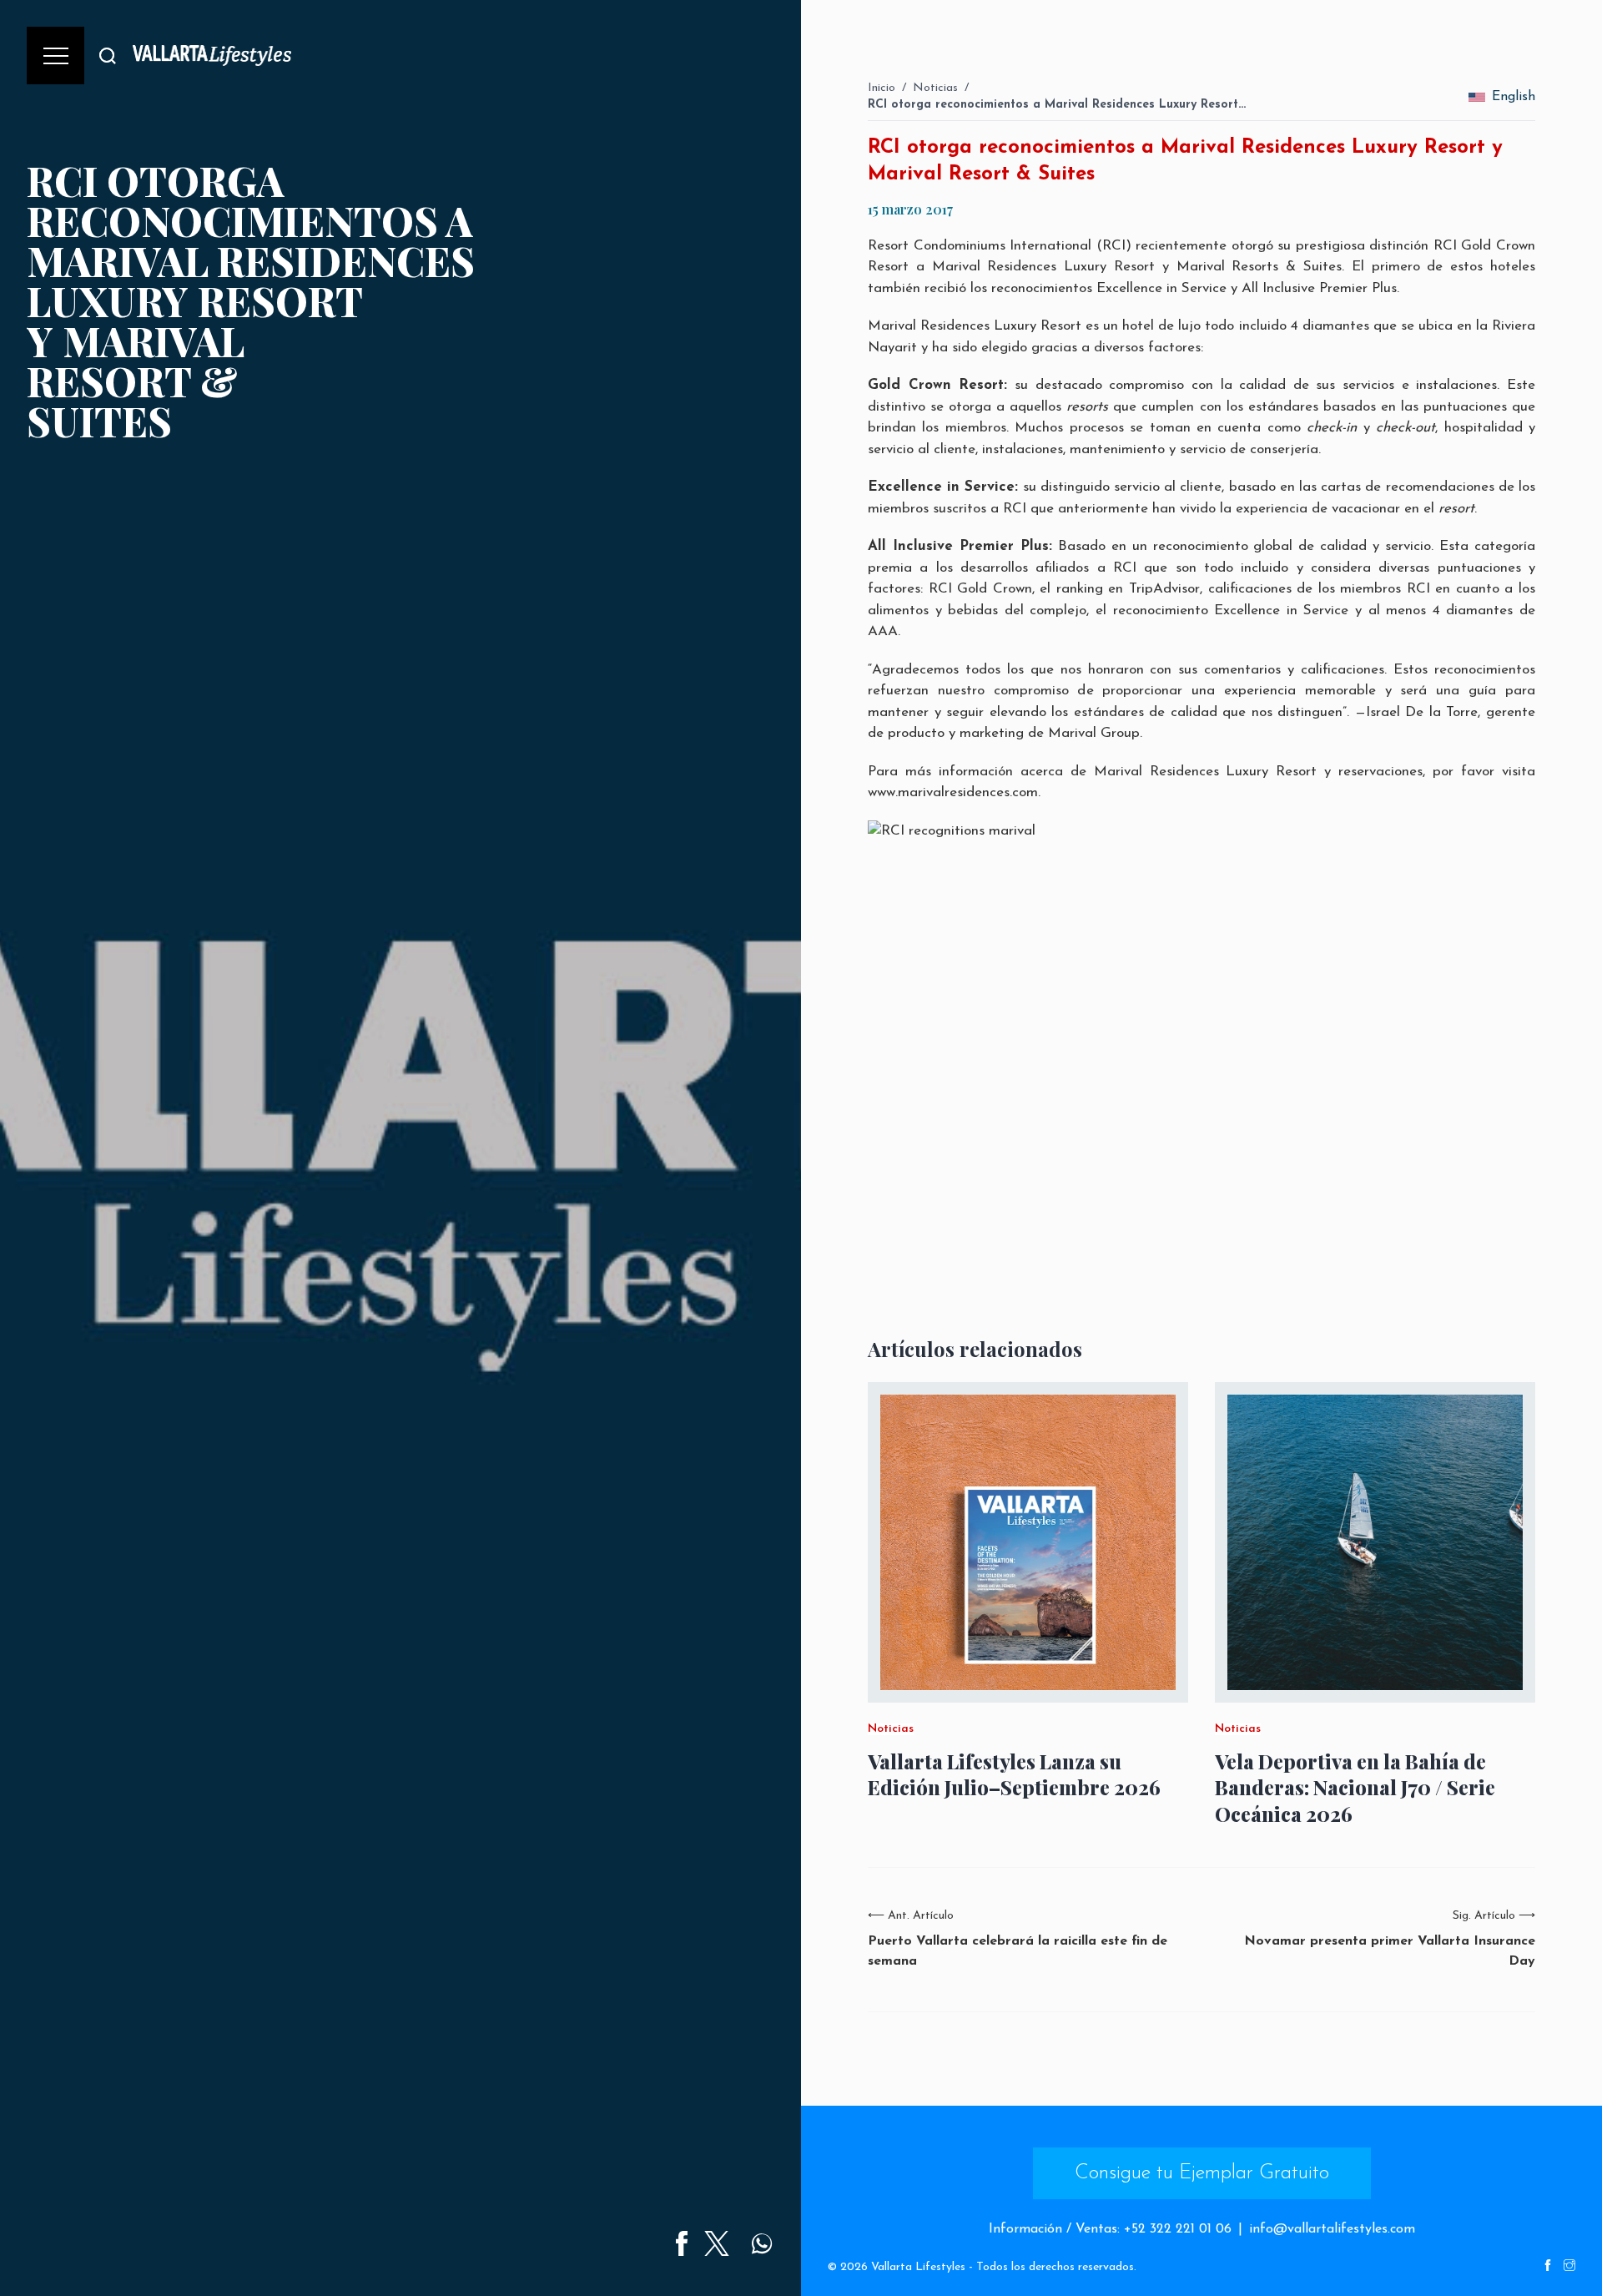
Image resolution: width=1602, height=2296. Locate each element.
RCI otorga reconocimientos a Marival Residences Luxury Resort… (1057, 105)
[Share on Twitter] (717, 2243)
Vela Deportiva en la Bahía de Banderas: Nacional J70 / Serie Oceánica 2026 (1355, 1787)
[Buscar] (108, 56)
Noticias (935, 88)
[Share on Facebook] (682, 2243)
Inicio (882, 88)
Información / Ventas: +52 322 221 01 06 (1110, 2229)
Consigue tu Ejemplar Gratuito (1202, 2173)
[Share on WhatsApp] (762, 2243)
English (1514, 97)
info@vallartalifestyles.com (1332, 2229)
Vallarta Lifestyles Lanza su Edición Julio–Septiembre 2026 (1014, 1774)
